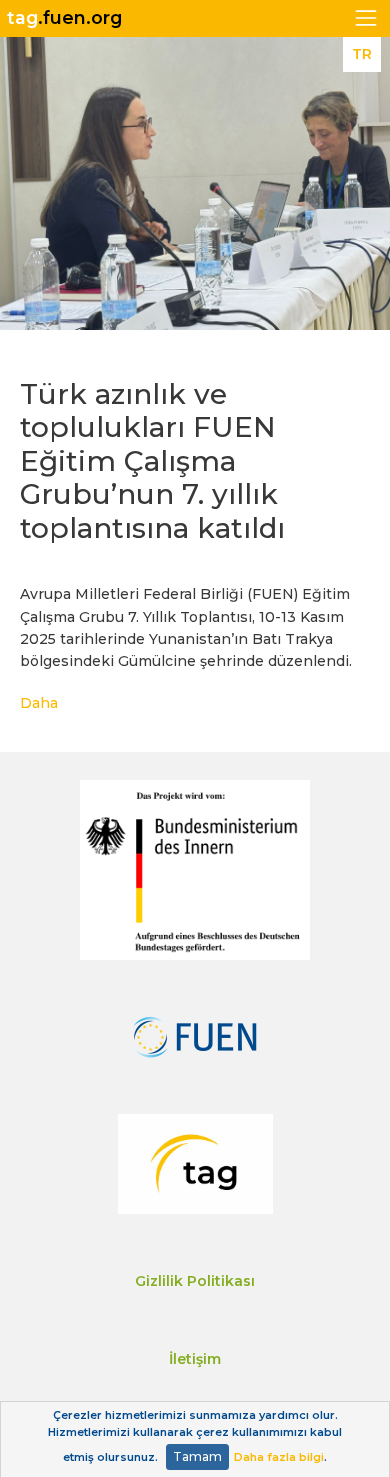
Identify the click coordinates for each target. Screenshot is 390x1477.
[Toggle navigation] (366, 18)
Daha (39, 703)
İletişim (195, 1359)
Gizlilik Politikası (195, 1281)
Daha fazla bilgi (279, 1457)
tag (64, 17)
